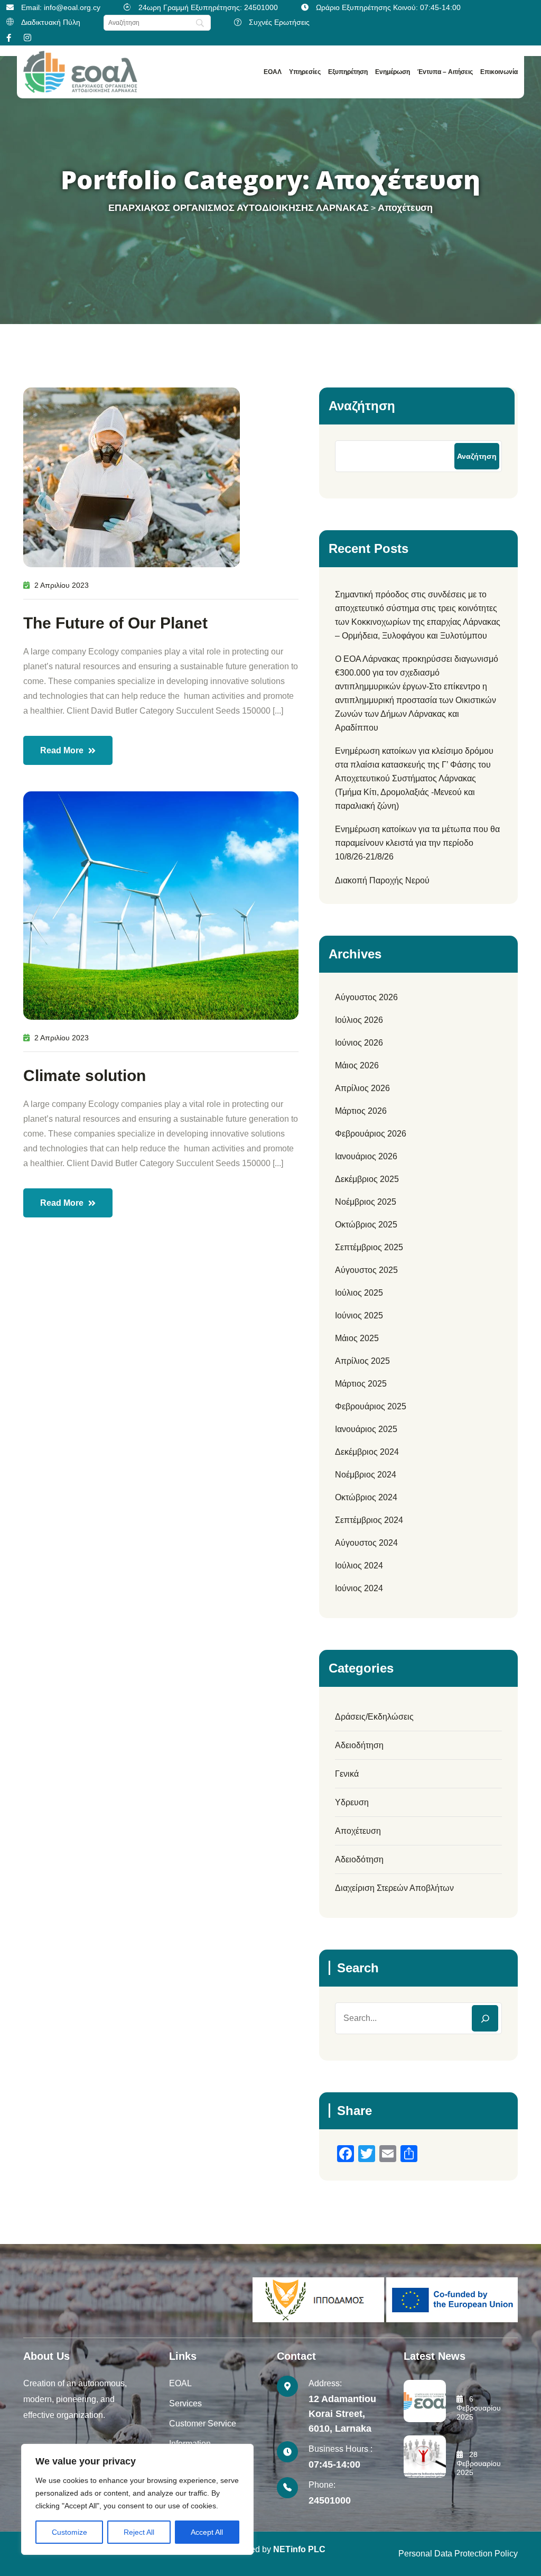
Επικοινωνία (499, 72)
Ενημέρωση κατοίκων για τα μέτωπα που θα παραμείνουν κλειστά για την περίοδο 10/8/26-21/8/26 (417, 843)
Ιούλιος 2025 (359, 1293)
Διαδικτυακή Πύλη (51, 22)
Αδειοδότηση (359, 1859)
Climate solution (85, 1075)
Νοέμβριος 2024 (366, 1475)
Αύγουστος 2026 (366, 997)
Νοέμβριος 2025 (366, 1202)
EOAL (180, 2383)
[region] (137, 2499)
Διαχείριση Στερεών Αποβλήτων (394, 1888)
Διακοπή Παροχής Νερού (382, 880)
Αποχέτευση (358, 1831)
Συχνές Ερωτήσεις (279, 22)
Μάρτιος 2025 (361, 1384)
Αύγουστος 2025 (366, 1270)
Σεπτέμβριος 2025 (369, 1247)
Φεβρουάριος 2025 (371, 1406)
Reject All (139, 2532)
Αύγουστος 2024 (366, 1543)
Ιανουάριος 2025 (366, 1429)
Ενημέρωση (393, 72)
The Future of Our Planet (115, 623)
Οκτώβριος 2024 (366, 1497)
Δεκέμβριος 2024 (367, 1452)
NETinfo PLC (299, 2549)
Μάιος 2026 (357, 1065)
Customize (69, 2532)
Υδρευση (352, 1802)
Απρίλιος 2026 (362, 1088)
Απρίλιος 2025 (362, 1361)
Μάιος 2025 (357, 1338)
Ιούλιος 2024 (359, 1566)
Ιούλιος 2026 (359, 1020)
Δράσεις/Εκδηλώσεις (374, 1717)
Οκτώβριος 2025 (366, 1225)
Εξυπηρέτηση (348, 72)
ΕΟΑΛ (273, 72)
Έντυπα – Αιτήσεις (445, 72)
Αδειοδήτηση (359, 1745)
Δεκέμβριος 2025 (367, 1179)
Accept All (207, 2532)
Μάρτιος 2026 (361, 1111)
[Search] (485, 2018)
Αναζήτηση (362, 406)
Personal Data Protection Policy (458, 2554)
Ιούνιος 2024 (359, 1588)
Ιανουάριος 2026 (366, 1156)
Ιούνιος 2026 (359, 1043)
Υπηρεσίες (305, 72)
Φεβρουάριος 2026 (371, 1134)
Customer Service (203, 2423)
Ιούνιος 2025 (359, 1315)
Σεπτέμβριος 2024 (369, 1520)
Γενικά (347, 1774)
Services (185, 2403)
